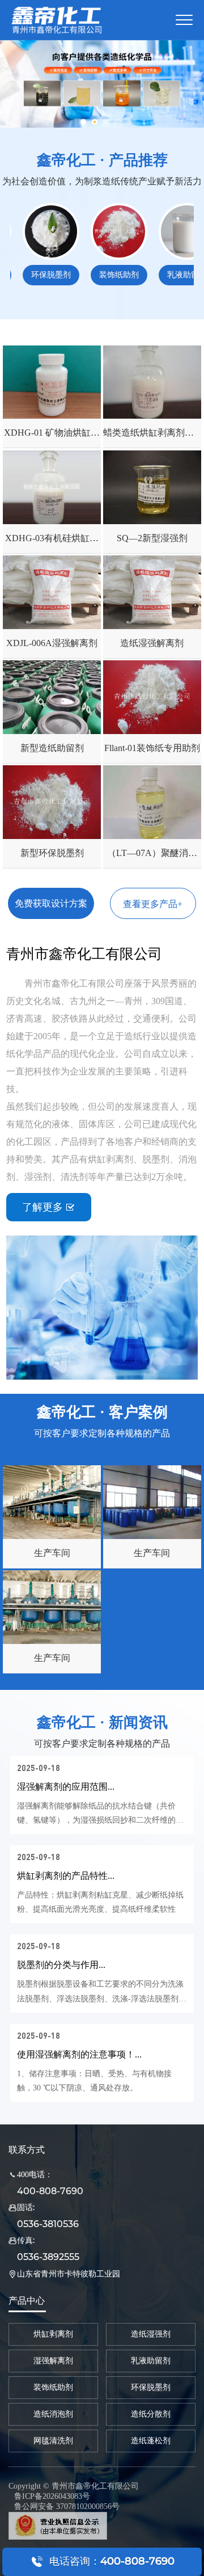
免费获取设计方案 (51, 903)
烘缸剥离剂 (53, 2334)
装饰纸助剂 (103, 275)
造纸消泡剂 (53, 2414)
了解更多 (48, 1207)
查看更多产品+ (153, 904)
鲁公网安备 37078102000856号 (67, 2507)
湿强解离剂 (53, 2361)
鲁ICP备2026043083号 (52, 2496)
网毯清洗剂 (53, 2441)
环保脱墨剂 (35, 275)
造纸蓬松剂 (151, 2441)
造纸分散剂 (151, 2414)
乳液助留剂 (171, 275)
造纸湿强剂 (151, 2334)
